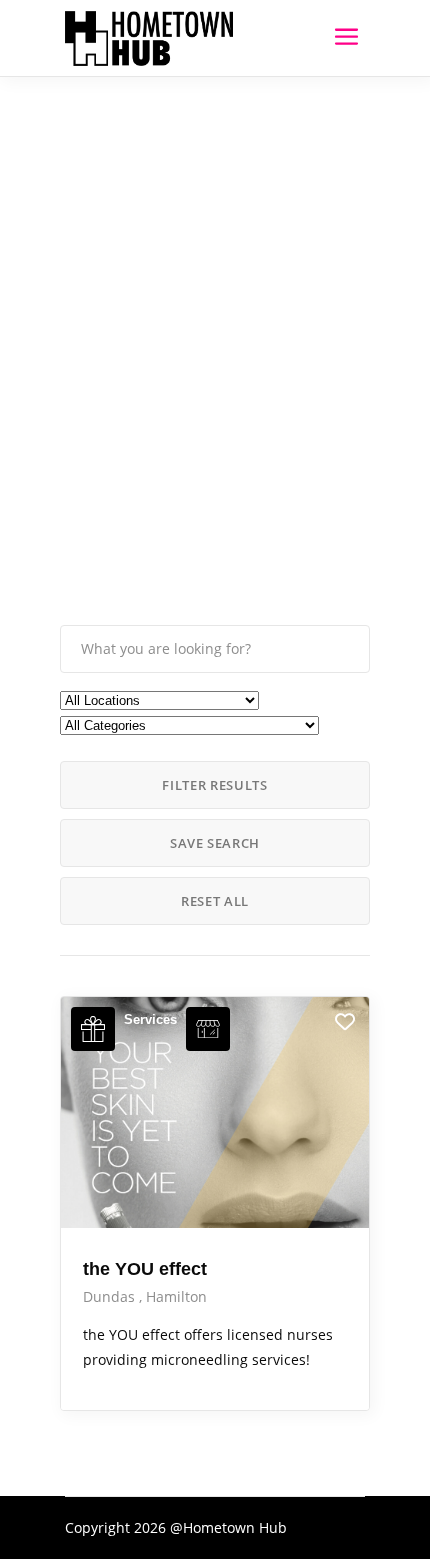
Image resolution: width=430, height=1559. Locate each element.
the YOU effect (145, 1269)
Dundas (111, 1296)
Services (150, 1019)
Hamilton (176, 1296)
